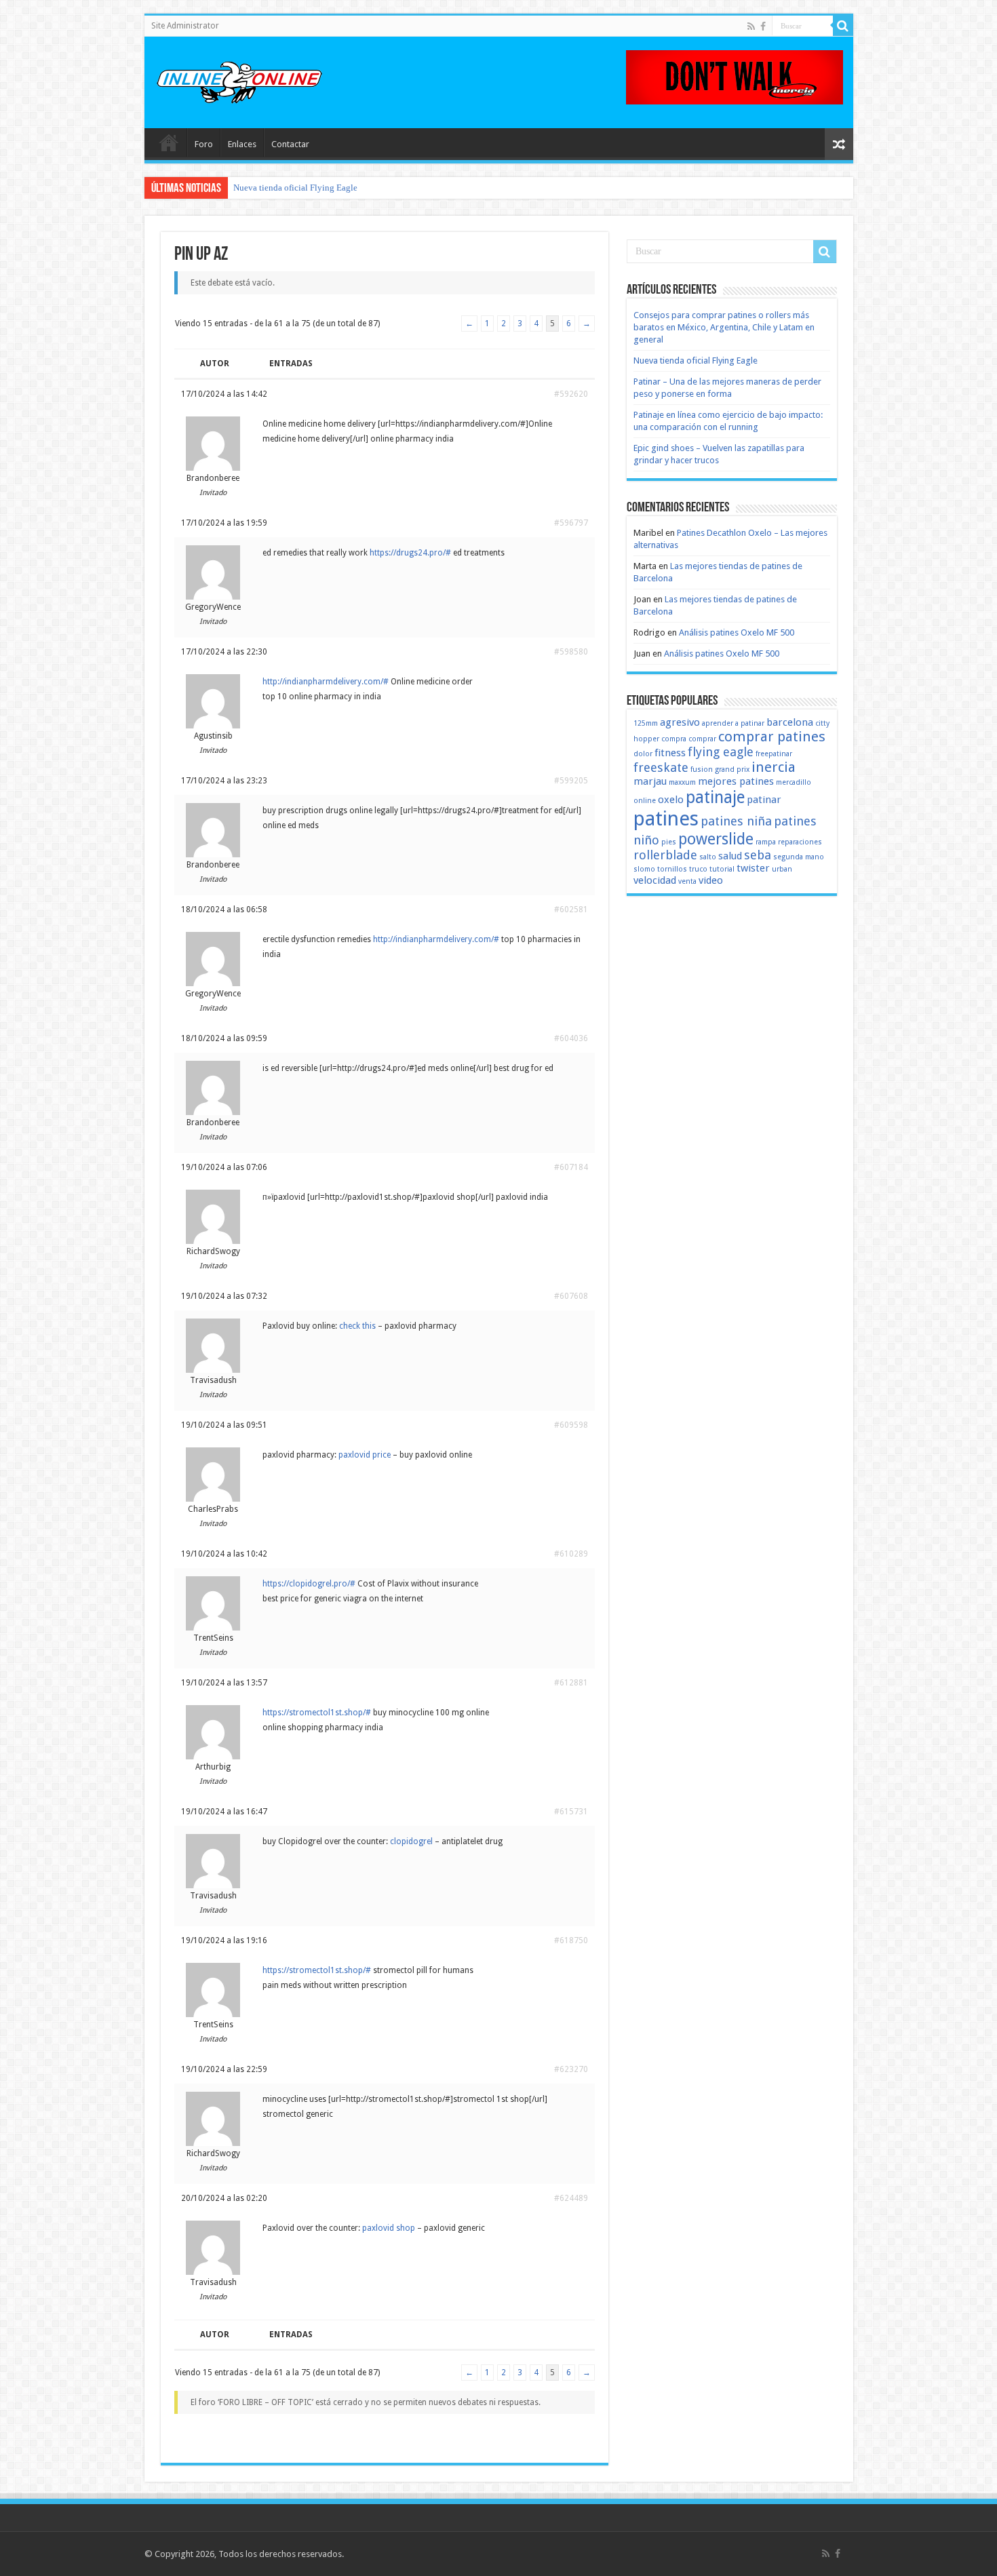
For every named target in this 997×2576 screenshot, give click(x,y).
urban (782, 869)
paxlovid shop (389, 2228)
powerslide (716, 839)
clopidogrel (411, 1841)
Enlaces (242, 144)
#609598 (571, 1425)
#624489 (571, 2198)
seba (758, 855)
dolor (643, 754)
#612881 (571, 1683)
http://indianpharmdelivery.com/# (326, 682)
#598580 (571, 652)
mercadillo (794, 782)
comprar (702, 739)
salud (730, 856)
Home (169, 142)
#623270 (571, 2069)
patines (666, 819)
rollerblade (665, 855)
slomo (644, 869)
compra (674, 739)
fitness (670, 753)
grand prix (732, 769)
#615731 (571, 1812)
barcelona (790, 722)
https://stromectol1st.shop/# (317, 1713)
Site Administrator (185, 26)
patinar (764, 800)
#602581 (571, 910)
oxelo (671, 800)
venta (687, 881)
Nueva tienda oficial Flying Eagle (295, 188)
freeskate (661, 767)
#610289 (571, 1554)
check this (357, 1326)
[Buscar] (843, 26)
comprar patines (772, 737)
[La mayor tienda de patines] (735, 76)
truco (698, 869)
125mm (646, 723)
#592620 (571, 394)
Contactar (290, 144)
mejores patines (736, 781)
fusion (702, 769)
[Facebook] (763, 26)
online (645, 801)
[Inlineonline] (239, 80)
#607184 (571, 1167)
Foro (204, 144)
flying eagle (721, 752)
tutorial (722, 869)
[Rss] (751, 26)
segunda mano (799, 857)
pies (669, 842)
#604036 (571, 1038)
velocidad (655, 880)
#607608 (571, 1296)
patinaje (715, 797)
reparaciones (800, 842)
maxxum (682, 782)
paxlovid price (365, 1455)
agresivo (680, 722)
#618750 (571, 1940)
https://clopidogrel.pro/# (309, 1584)
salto (708, 857)
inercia (774, 767)
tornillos (672, 869)
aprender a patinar (733, 723)
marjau (650, 781)
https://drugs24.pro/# (410, 553)
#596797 (571, 523)
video (711, 880)
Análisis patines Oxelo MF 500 (737, 632)
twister (753, 868)
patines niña (736, 821)
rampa (766, 842)
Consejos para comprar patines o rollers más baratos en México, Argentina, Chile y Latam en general (724, 327)
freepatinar (774, 754)
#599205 (571, 781)
